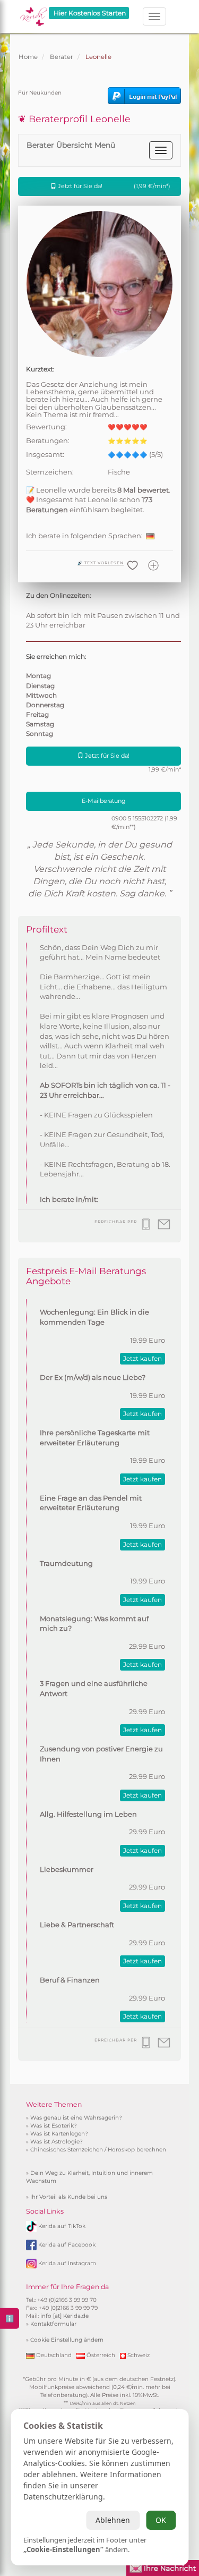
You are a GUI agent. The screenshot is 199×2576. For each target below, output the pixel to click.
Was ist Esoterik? (54, 2126)
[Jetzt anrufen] (147, 1229)
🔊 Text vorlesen (101, 563)
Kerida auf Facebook (67, 2245)
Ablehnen (113, 2520)
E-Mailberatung (104, 801)
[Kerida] (33, 13)
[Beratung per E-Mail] (165, 1229)
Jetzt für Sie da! (113, 186)
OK (161, 2520)
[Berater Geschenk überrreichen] (134, 570)
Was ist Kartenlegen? (59, 2134)
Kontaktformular (53, 2324)
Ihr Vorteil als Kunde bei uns (69, 2197)
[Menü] (154, 16)
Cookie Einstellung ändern (67, 2340)
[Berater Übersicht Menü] (161, 150)
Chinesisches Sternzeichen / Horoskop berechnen (98, 2150)
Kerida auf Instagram (67, 2263)
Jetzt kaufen (142, 1358)
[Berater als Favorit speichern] (155, 570)
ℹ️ (10, 2318)
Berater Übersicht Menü (71, 145)
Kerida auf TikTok (62, 2226)
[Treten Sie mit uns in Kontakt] (163, 2567)
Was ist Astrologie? (57, 2142)
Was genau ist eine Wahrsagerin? (76, 2118)
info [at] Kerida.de (64, 2316)
